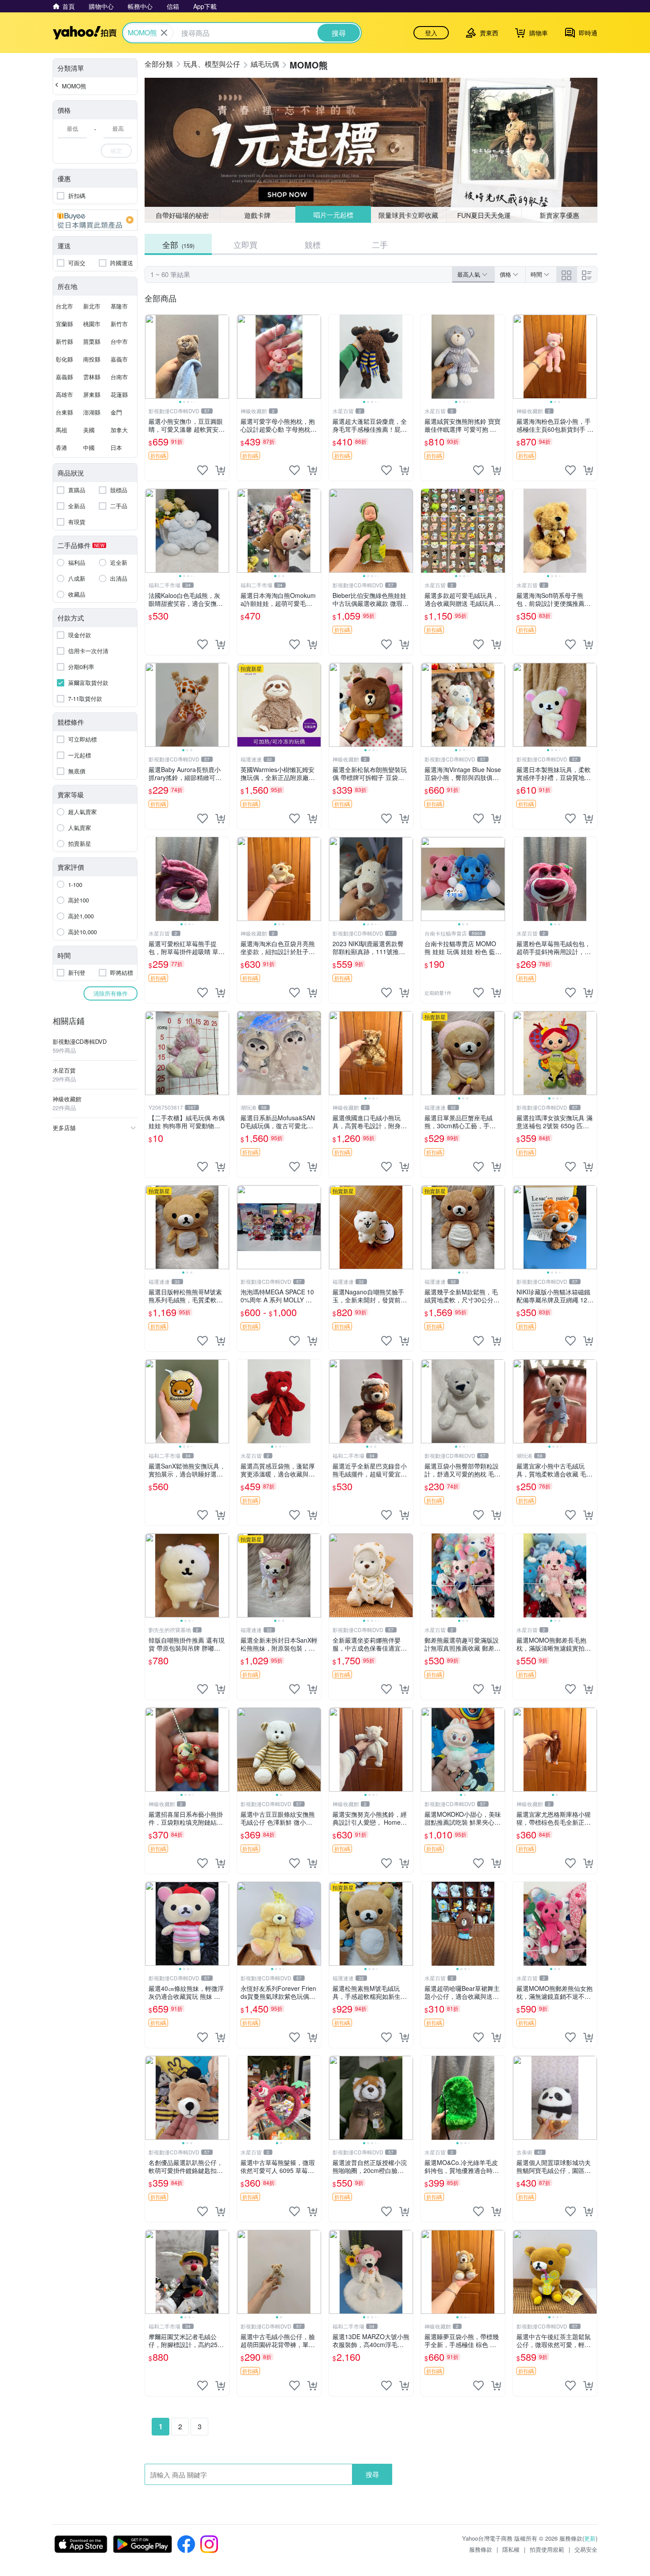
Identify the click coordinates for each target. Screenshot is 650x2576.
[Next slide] (223, 357)
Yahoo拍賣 (85, 33)
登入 (431, 33)
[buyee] (95, 220)
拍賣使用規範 (547, 2549)
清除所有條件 (111, 993)
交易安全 (586, 2549)
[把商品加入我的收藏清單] (203, 470)
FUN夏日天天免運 (484, 215)
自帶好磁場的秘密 (182, 215)
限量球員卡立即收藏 (408, 215)
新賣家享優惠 (559, 215)
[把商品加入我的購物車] (220, 470)
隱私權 (511, 2549)
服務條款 (481, 2549)
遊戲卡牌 (257, 215)
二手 (380, 244)
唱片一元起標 (333, 215)
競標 (313, 244)
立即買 (245, 244)
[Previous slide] (151, 357)
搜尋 (372, 2474)
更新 (590, 2538)
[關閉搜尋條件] (164, 33)
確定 (116, 150)
